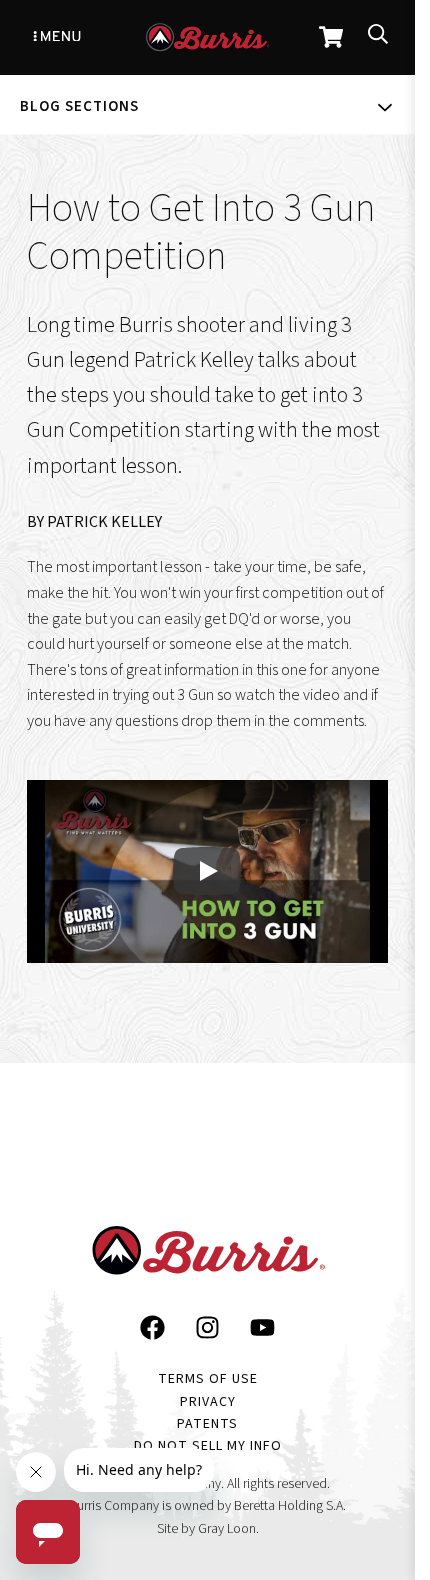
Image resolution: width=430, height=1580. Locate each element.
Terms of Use (208, 1379)
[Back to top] (379, 1463)
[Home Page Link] (208, 1255)
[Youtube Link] (262, 1332)
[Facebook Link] (152, 1332)
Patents (207, 1424)
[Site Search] (378, 37)
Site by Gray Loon (206, 1529)
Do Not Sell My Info (208, 1446)
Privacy (208, 1402)
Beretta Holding (278, 1506)
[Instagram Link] (207, 1332)
